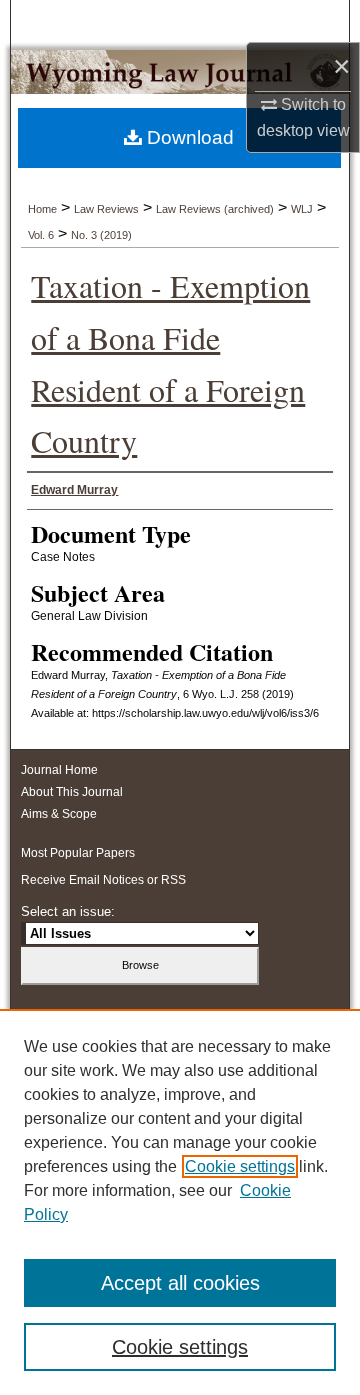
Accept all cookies (180, 1283)
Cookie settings (240, 1166)
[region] (180, 1202)
